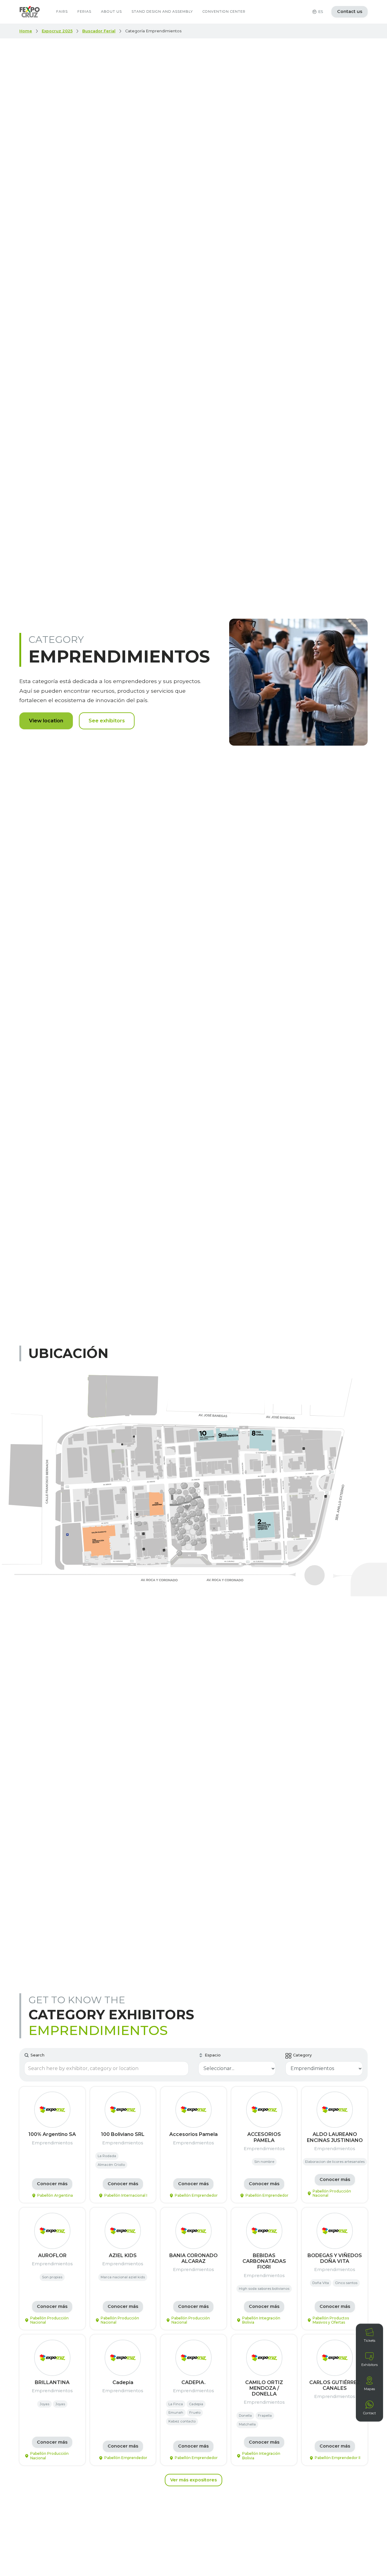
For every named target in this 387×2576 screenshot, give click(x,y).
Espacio (213, 2055)
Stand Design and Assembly (162, 11)
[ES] (314, 12)
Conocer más (52, 2184)
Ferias (84, 11)
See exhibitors (107, 721)
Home (26, 31)
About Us (111, 11)
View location (46, 721)
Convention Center (224, 11)
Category (302, 2055)
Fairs (62, 11)
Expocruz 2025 (57, 31)
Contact (369, 2413)
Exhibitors (369, 2365)
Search (37, 2055)
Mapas (369, 2389)
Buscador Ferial (99, 31)
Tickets (369, 2341)
